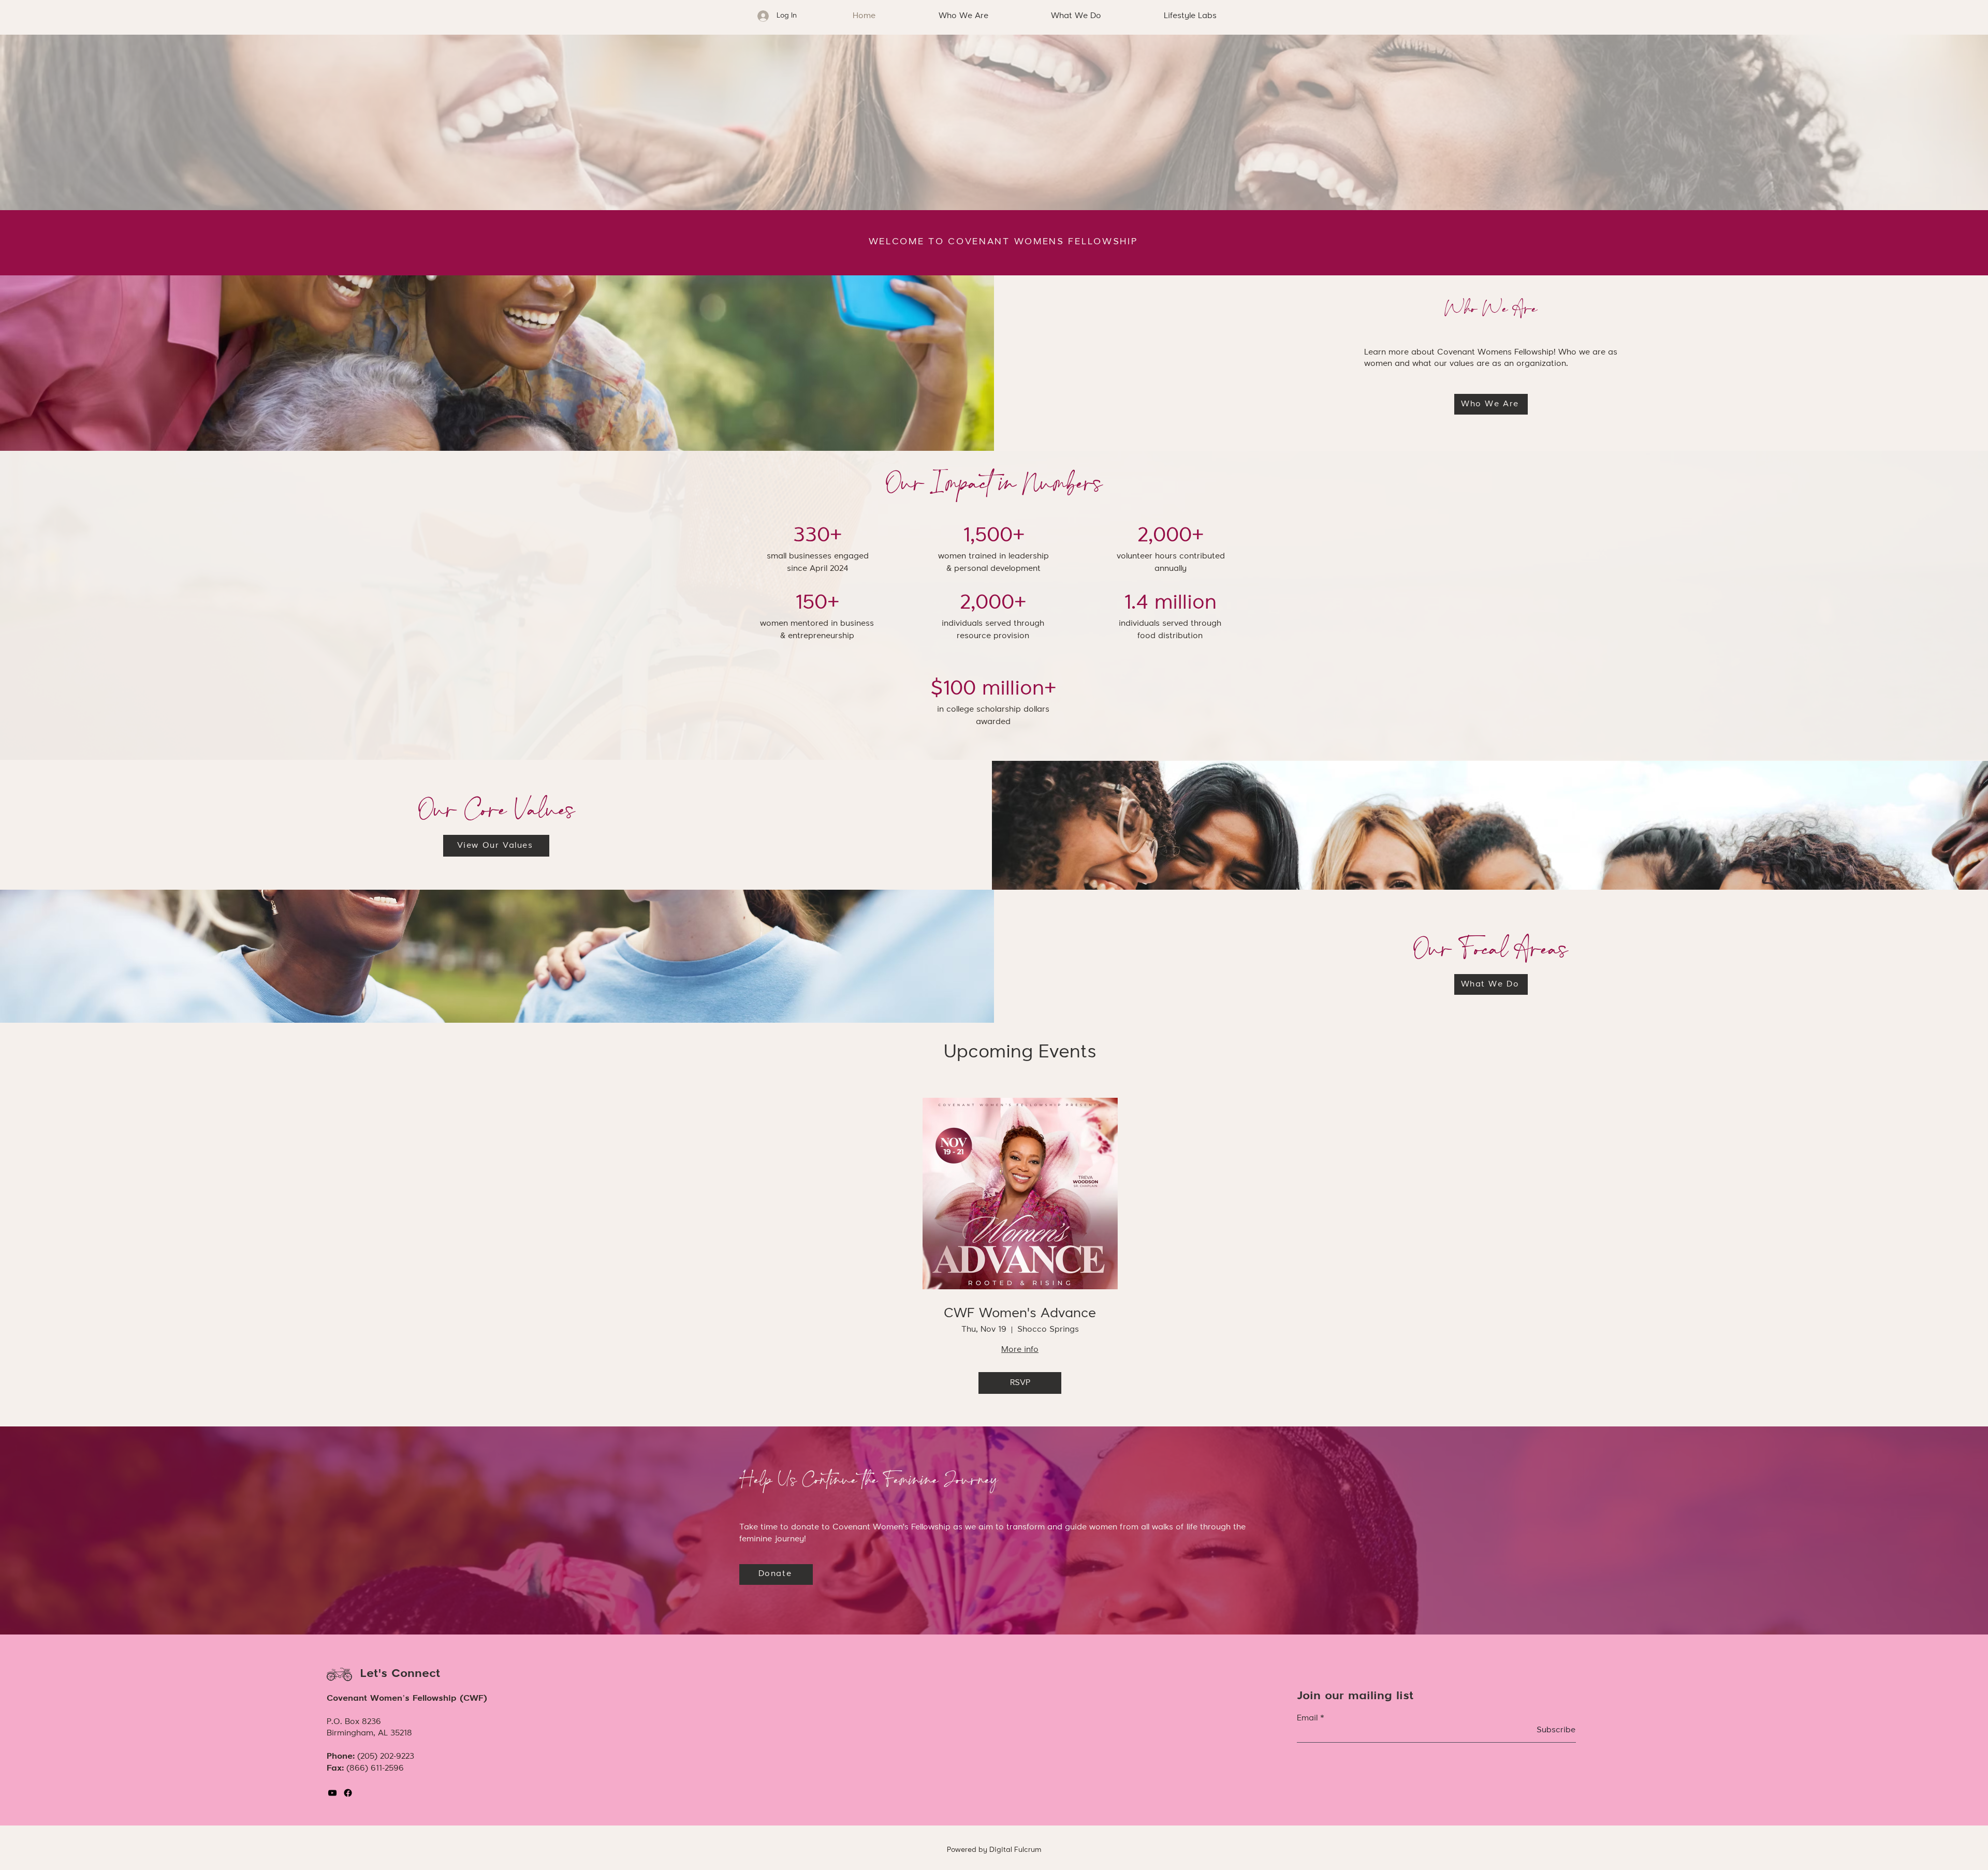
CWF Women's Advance (1020, 1314)
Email (1307, 1718)
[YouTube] (332, 1793)
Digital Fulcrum (1015, 1850)
